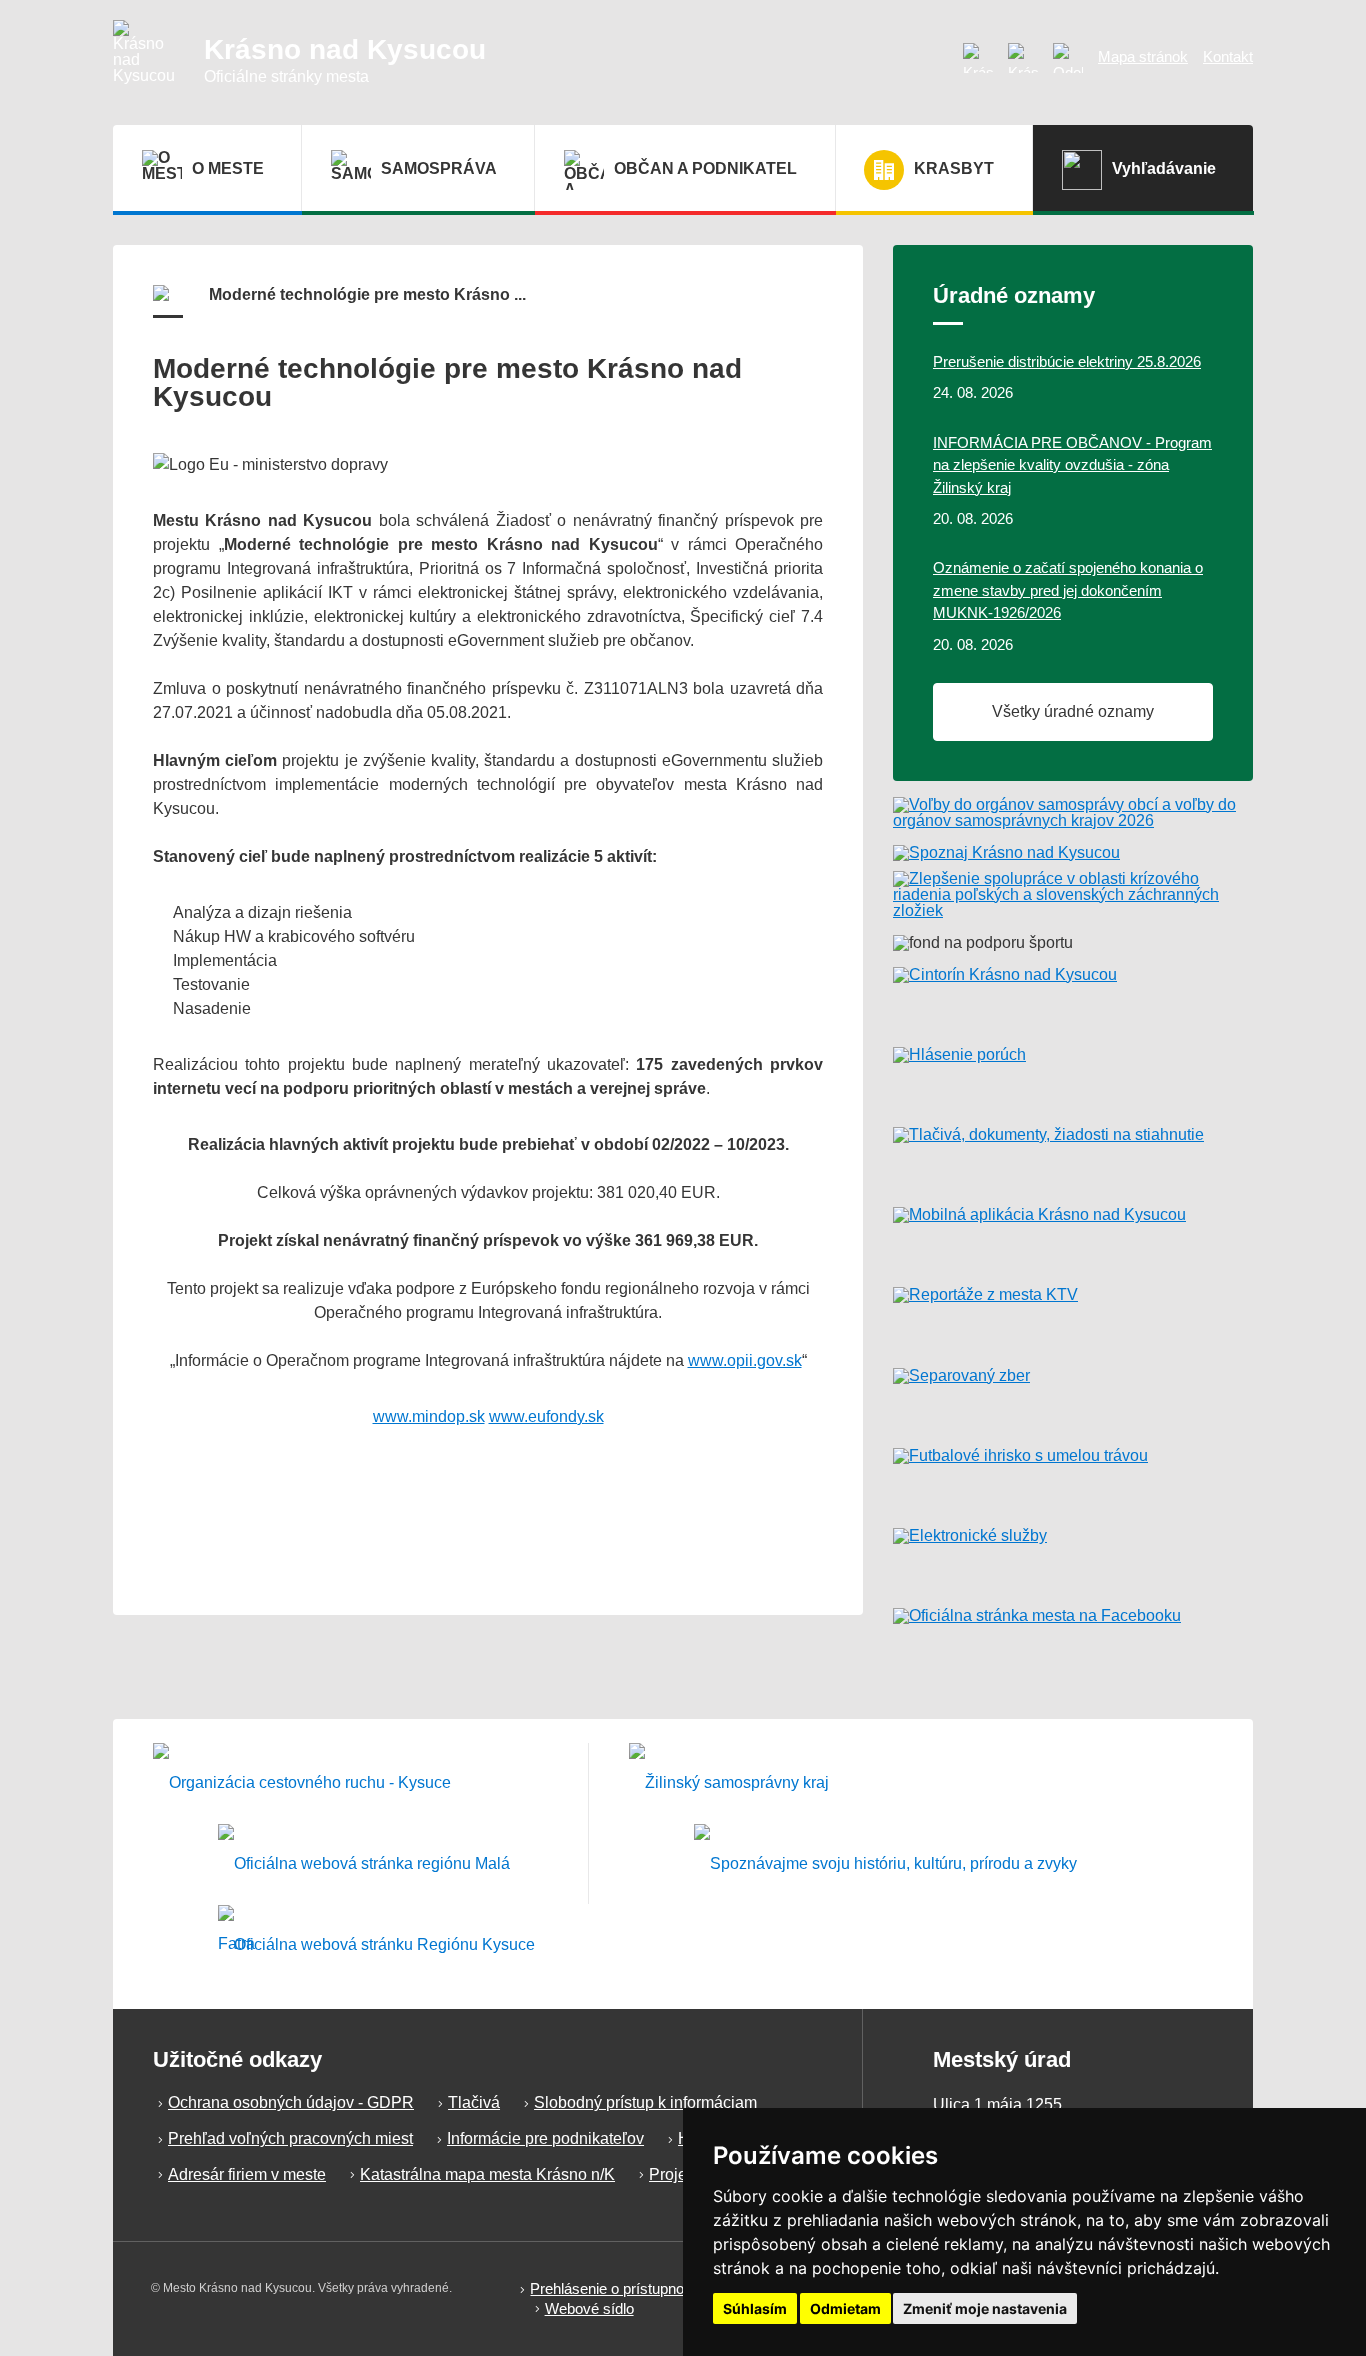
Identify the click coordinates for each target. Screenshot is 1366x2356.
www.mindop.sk (429, 1416)
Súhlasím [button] (755, 2308)
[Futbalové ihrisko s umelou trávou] (1073, 1480)
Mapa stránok (1143, 56)
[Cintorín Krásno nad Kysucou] (1073, 999)
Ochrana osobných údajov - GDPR (291, 2102)
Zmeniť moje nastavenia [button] (985, 2308)
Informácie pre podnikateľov (545, 2138)
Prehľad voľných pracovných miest (290, 2138)
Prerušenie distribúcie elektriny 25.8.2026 (1067, 361)
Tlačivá (474, 2102)
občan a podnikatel (705, 168)
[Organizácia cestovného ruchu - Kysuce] (302, 1783)
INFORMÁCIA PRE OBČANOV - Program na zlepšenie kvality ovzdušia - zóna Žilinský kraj (1072, 465)
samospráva (439, 168)
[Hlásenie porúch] (1073, 1079)
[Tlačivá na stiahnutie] (1073, 1159)
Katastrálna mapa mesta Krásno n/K (487, 2174)
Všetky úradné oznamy (1073, 711)
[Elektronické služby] (1073, 1560)
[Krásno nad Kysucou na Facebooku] (1023, 58)
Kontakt (1228, 56)
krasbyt (954, 168)
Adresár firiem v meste (247, 2174)
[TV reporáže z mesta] (1073, 1319)
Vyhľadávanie (1164, 168)
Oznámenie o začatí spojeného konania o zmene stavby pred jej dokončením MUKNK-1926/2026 (1068, 590)
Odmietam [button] (845, 2308)
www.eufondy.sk (546, 1416)
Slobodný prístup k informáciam (645, 2102)
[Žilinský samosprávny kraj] (729, 1783)
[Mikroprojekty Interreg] (885, 1864)
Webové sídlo (589, 2308)
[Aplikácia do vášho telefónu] (1073, 1239)
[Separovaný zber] (1073, 1400)
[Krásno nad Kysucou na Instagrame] (978, 58)
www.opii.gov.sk (745, 1360)
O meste (228, 168)
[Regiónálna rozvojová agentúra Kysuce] (376, 1945)
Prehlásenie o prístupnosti (614, 2288)
